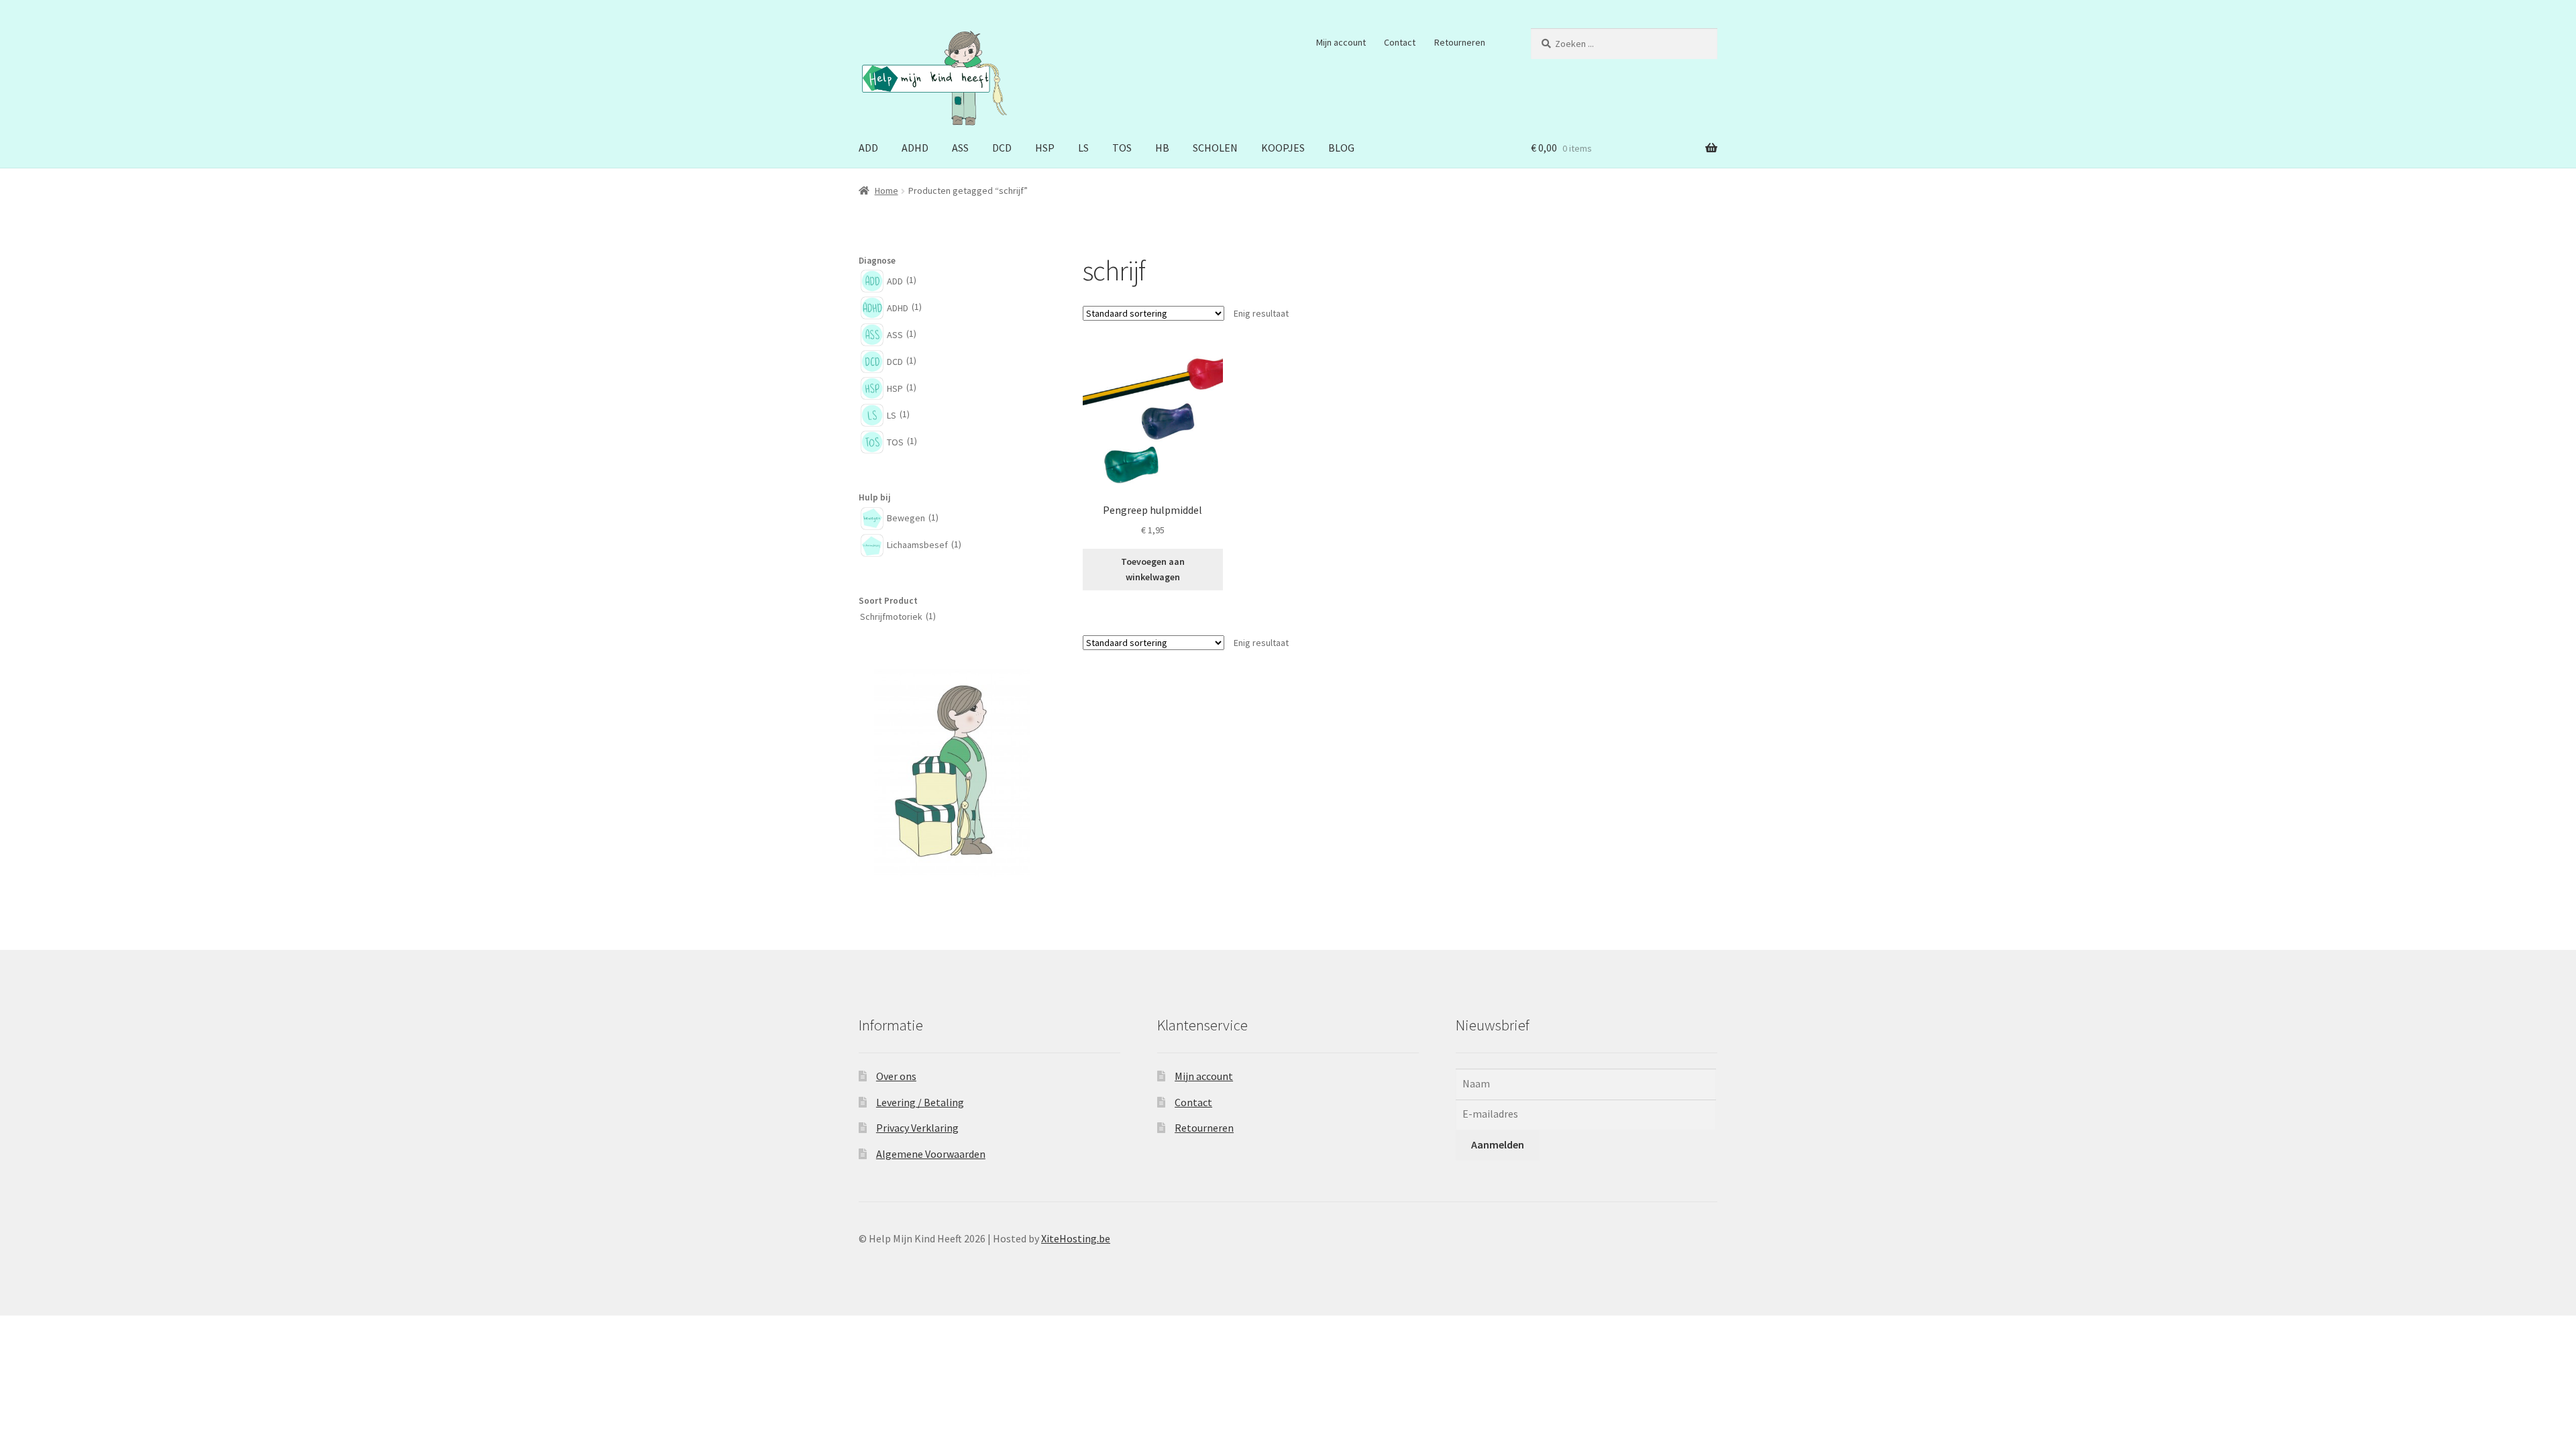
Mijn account (1341, 42)
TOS (1122, 148)
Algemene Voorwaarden (931, 1154)
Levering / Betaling (920, 1102)
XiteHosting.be (1076, 1238)
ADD (868, 148)
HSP (1045, 148)
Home (887, 191)
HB (1162, 148)
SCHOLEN (1215, 148)
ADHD (915, 148)
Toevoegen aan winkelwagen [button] (1153, 569)
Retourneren (1460, 42)
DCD (1002, 148)
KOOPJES (1283, 148)
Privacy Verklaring (917, 1128)
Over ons (896, 1076)
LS (1083, 148)
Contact (1400, 42)
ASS (960, 148)
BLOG (1341, 148)
